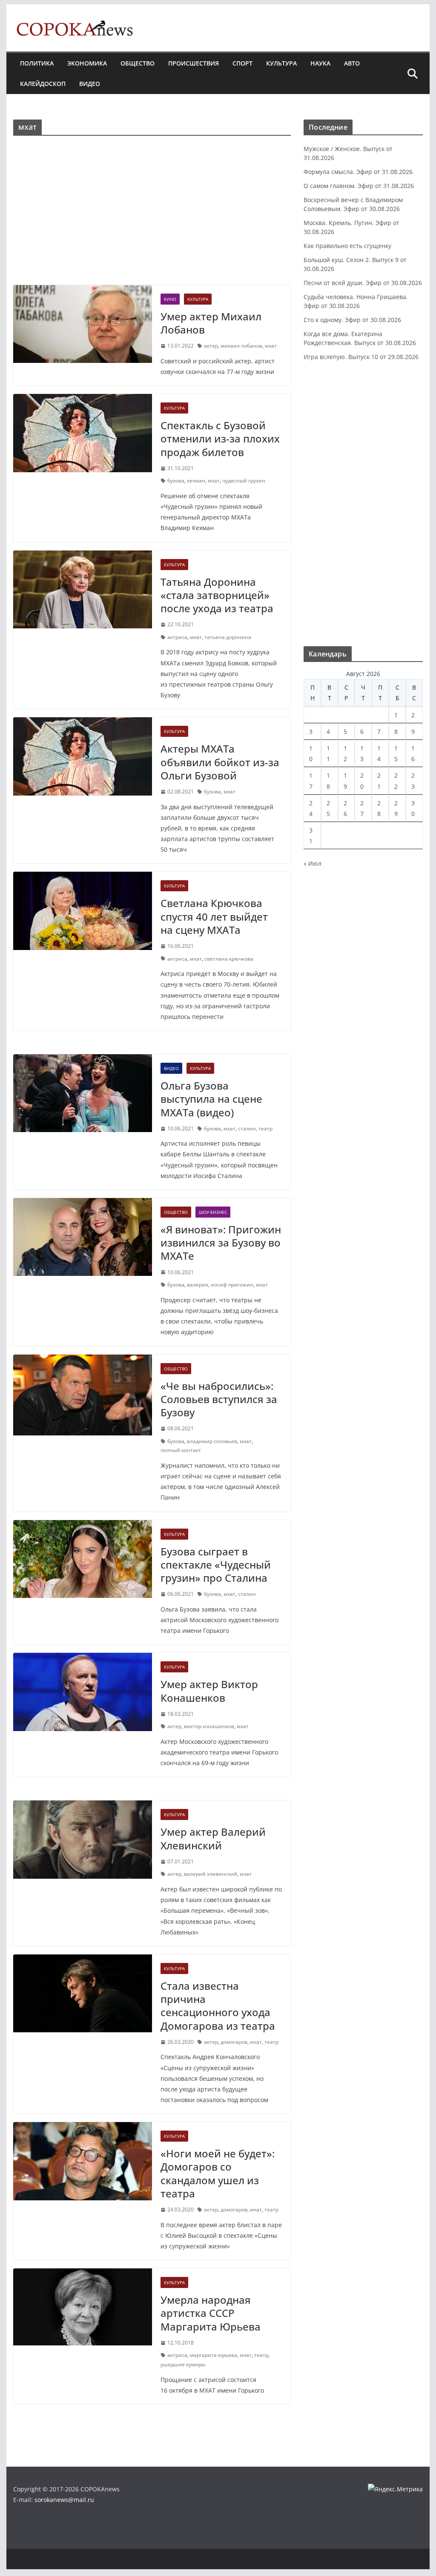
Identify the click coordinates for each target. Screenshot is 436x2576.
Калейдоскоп (43, 84)
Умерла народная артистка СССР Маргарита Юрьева (211, 2313)
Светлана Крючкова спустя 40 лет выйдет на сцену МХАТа (214, 916)
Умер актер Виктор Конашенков (209, 1691)
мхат (271, 346)
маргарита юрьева (214, 2355)
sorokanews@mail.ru (64, 2500)
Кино (170, 299)
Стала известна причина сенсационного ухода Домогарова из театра (218, 2006)
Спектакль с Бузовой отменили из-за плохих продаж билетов (220, 438)
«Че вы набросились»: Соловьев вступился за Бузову (219, 1399)
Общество (138, 63)
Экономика (87, 63)
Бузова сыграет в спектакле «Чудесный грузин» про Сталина (216, 1565)
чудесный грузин (244, 481)
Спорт (242, 63)
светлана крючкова (229, 959)
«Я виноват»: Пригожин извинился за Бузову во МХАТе (221, 1242)
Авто (352, 63)
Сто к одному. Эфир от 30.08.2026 (352, 320)
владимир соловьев (212, 1441)
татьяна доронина (228, 637)
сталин (247, 1128)
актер (211, 346)
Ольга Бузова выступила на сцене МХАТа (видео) (211, 1099)
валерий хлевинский (211, 1874)
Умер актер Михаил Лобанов (211, 323)
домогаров (234, 2042)
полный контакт (181, 1450)
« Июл (313, 863)
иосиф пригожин (232, 1285)
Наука (320, 63)
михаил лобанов (241, 346)
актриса (177, 637)
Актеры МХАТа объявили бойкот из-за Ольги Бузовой (220, 762)
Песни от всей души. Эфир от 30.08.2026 (363, 283)
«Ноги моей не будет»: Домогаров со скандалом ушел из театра (218, 2173)
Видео (90, 84)
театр (265, 1128)
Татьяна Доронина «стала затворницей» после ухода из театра (217, 595)
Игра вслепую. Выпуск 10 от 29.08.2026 (361, 357)
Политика (37, 63)
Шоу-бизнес (213, 1212)
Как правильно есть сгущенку (347, 246)
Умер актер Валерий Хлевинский (213, 1838)
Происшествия (194, 63)
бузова (176, 481)
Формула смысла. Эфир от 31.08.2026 (358, 172)
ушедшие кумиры (183, 2364)
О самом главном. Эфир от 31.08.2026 (359, 186)
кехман (196, 481)
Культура (281, 63)
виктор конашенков (209, 1726)
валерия (198, 1285)
